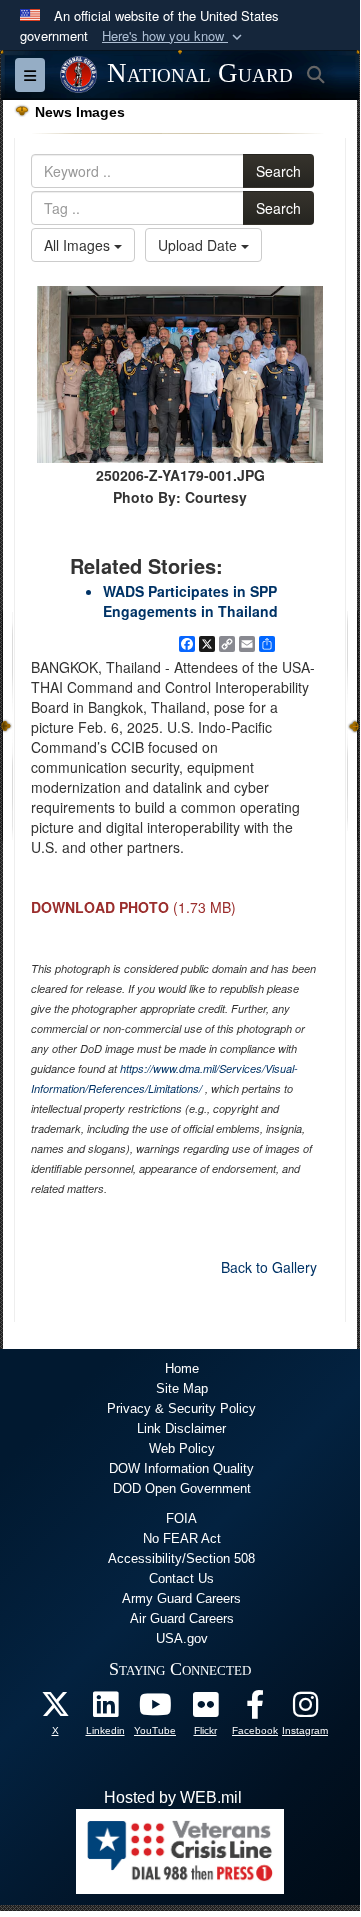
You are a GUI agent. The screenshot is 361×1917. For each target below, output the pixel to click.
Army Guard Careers (181, 1598)
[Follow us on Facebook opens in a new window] (255, 1709)
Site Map (182, 1388)
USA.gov (182, 1638)
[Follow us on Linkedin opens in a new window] (105, 1709)
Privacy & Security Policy (181, 1408)
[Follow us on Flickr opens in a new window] (205, 1709)
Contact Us (181, 1578)
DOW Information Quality (181, 1468)
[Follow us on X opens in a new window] (55, 1709)
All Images (79, 245)
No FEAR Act (182, 1538)
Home (182, 1368)
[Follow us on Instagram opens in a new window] (305, 1709)
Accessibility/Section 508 (181, 1558)
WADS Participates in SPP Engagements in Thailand (190, 601)
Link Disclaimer (181, 1428)
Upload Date (199, 245)
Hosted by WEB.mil (173, 1797)
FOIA (181, 1518)
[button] (174, 36)
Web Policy (182, 1448)
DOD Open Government (182, 1488)
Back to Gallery (269, 1267)
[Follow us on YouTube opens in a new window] (155, 1709)
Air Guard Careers (182, 1618)
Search (278, 171)
